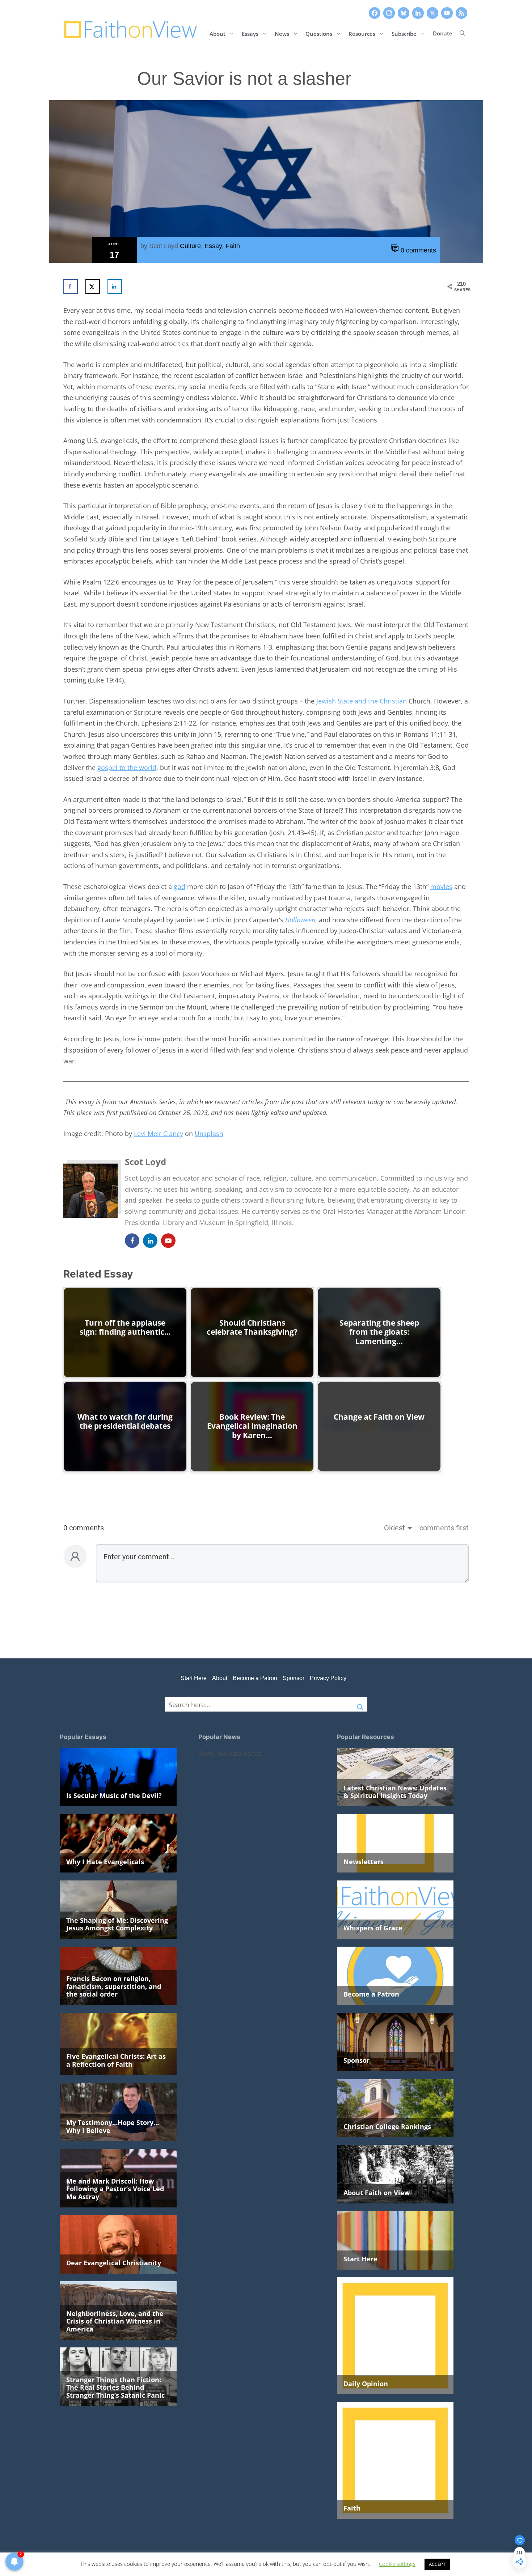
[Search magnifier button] (360, 1704)
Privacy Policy (328, 1678)
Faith (233, 246)
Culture (190, 246)
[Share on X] (93, 286)
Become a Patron (255, 1678)
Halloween (300, 920)
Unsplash (209, 1134)
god (180, 887)
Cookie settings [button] (397, 2564)
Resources (362, 33)
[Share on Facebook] (71, 286)
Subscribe (404, 33)
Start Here (194, 1678)
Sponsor (294, 1678)
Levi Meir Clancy (159, 1134)
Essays (250, 33)
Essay (213, 246)
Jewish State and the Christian (362, 701)
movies (441, 887)
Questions (319, 33)
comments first (444, 1528)
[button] (462, 33)
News (282, 33)
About (218, 33)
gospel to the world (127, 768)
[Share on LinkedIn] (115, 286)
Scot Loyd (164, 246)
